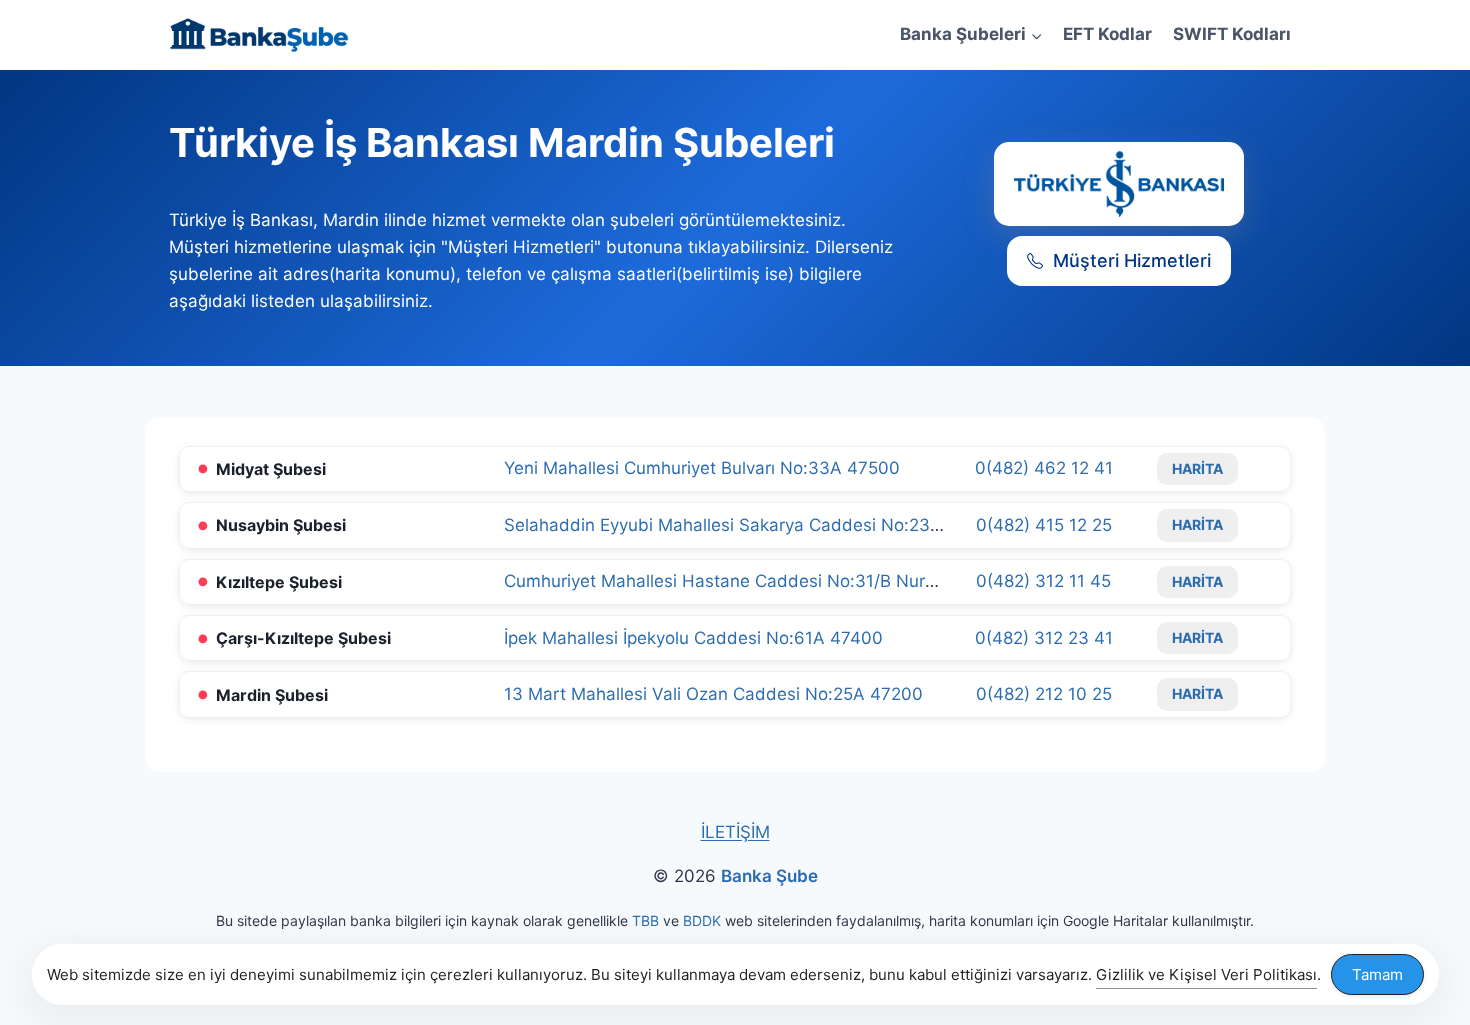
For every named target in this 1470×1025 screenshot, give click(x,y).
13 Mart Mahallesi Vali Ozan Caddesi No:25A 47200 (713, 694)
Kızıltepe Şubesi (279, 582)
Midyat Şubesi (271, 469)
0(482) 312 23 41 (1044, 638)
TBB (645, 920)
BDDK (702, 920)
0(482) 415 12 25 (1044, 525)
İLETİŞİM (735, 832)
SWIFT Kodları (1232, 34)
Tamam (1377, 974)
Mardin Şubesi (272, 695)
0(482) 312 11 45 (1043, 581)
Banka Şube (769, 876)
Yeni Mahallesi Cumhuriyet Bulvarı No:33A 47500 (702, 468)
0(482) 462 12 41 (1044, 468)
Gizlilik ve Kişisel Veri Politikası (1206, 974)
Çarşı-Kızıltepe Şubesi (303, 638)
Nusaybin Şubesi (281, 525)
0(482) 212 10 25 (1044, 694)
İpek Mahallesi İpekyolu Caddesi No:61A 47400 (693, 638)
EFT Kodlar (1107, 34)
